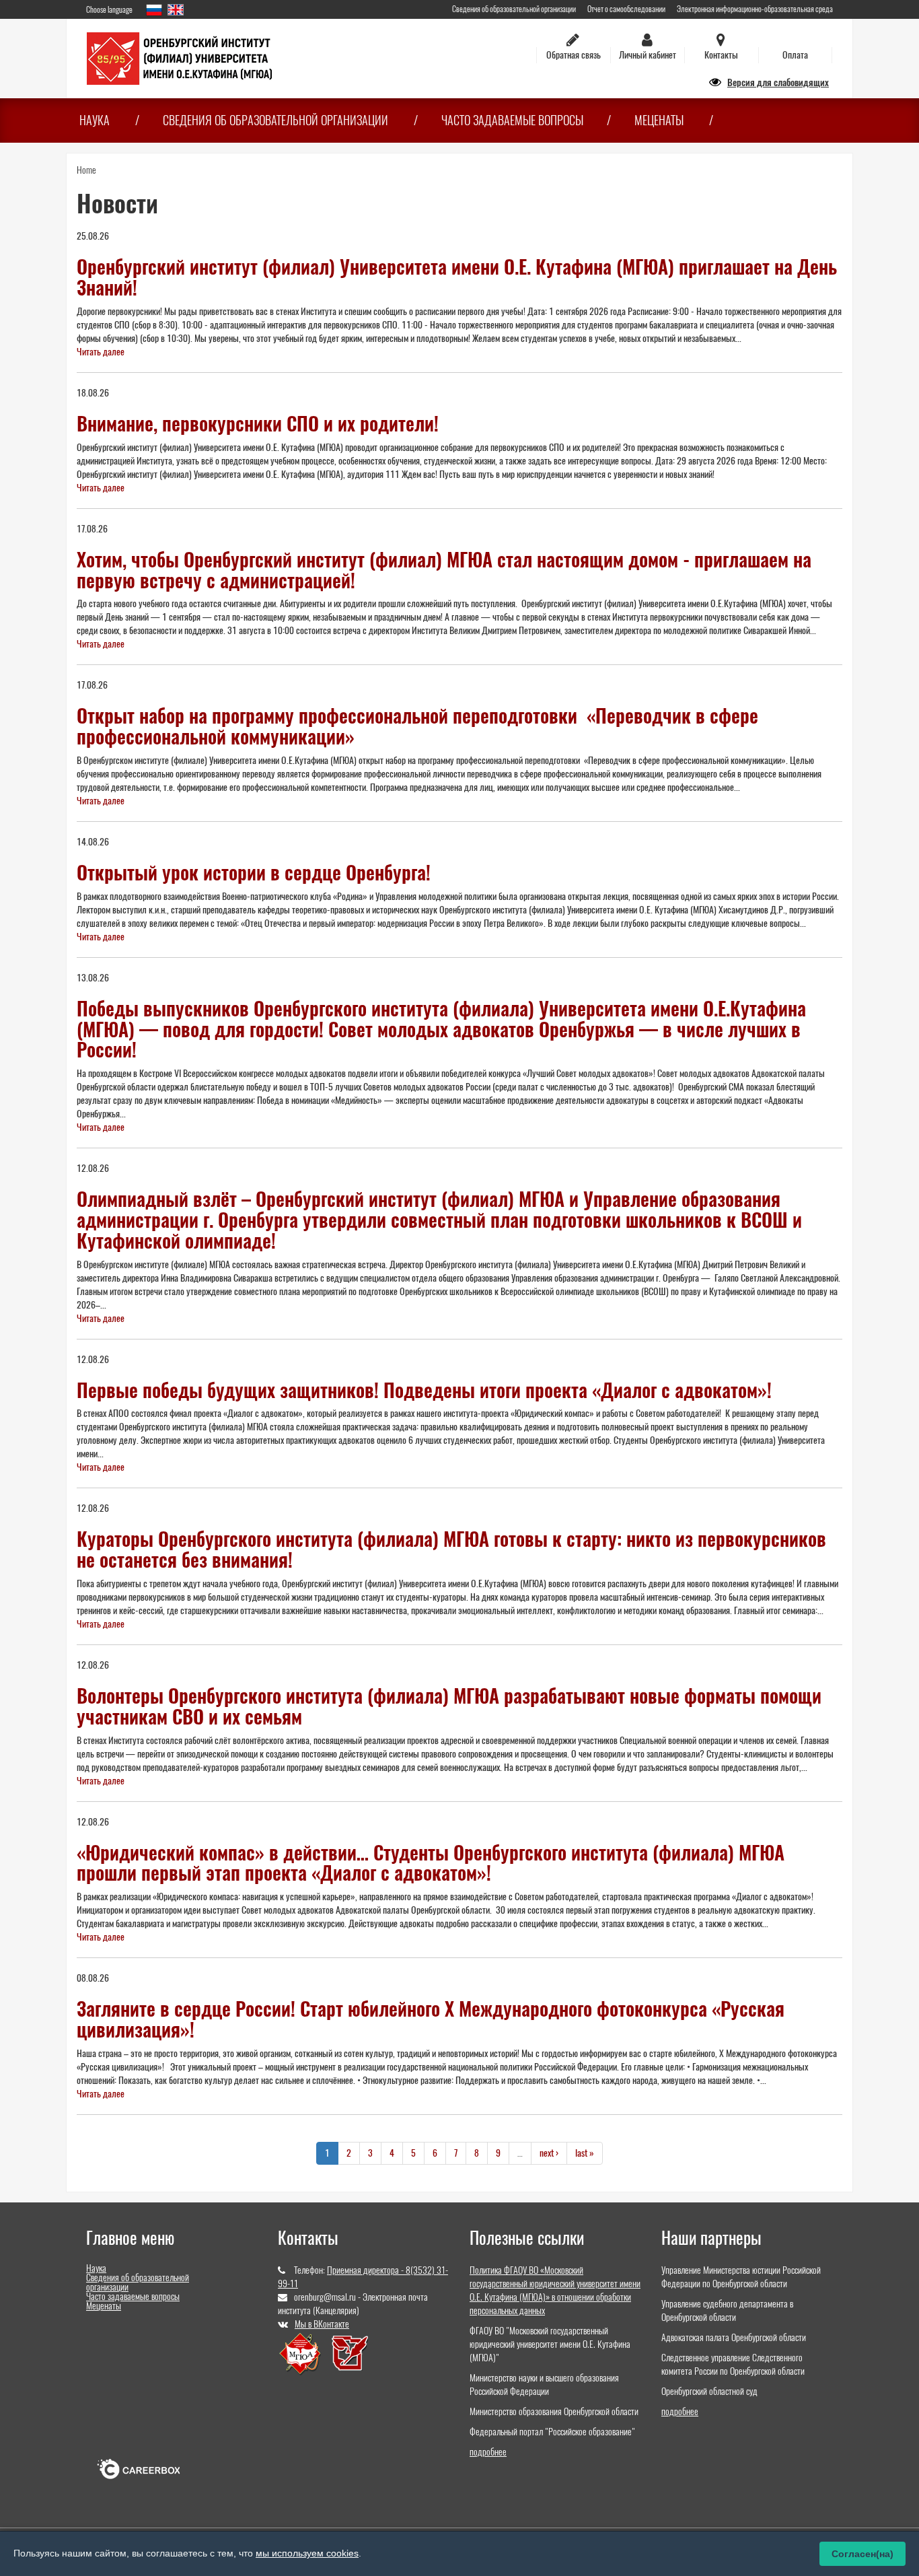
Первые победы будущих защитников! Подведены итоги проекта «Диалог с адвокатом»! (424, 1390)
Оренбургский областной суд (709, 2391)
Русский (154, 10)
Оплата (795, 55)
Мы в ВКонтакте (322, 2324)
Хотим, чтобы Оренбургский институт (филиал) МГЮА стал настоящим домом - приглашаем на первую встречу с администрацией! (444, 570)
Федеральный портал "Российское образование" (552, 2432)
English (176, 10)
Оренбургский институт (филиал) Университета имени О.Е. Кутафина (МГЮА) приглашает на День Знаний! (457, 277)
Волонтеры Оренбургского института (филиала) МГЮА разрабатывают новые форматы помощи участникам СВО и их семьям (449, 1706)
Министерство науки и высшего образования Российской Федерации (544, 2384)
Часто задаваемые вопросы (512, 120)
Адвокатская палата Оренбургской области (734, 2337)
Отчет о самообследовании (626, 9)
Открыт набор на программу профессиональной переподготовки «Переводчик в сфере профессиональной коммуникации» (417, 726)
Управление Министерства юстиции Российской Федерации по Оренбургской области (741, 2277)
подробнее (488, 2452)
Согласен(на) (862, 2554)
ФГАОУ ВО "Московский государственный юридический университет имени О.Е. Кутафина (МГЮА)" (550, 2344)
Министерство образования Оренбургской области (554, 2411)
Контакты (721, 55)
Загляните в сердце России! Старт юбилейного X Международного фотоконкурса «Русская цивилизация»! (431, 2019)
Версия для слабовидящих (778, 82)
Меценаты (659, 120)
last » (585, 2153)
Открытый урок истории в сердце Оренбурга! (254, 872)
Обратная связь (574, 55)
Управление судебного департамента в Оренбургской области (727, 2310)
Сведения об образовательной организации (514, 9)
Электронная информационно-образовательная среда (755, 9)
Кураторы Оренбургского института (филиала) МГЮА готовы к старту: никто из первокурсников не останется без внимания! (451, 1549)
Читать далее (101, 352)
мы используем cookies (307, 2553)
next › (549, 2153)
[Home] (179, 58)
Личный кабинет (648, 55)
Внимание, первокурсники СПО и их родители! (258, 423)
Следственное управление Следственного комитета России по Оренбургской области (733, 2364)
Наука (95, 120)
